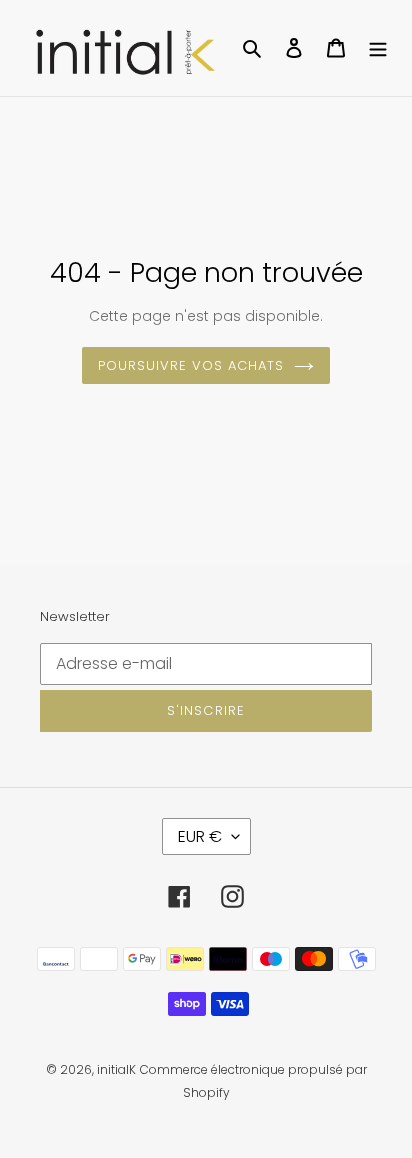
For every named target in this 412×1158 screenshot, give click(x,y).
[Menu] (378, 48)
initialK (116, 1069)
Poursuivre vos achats (191, 365)
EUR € (200, 836)
